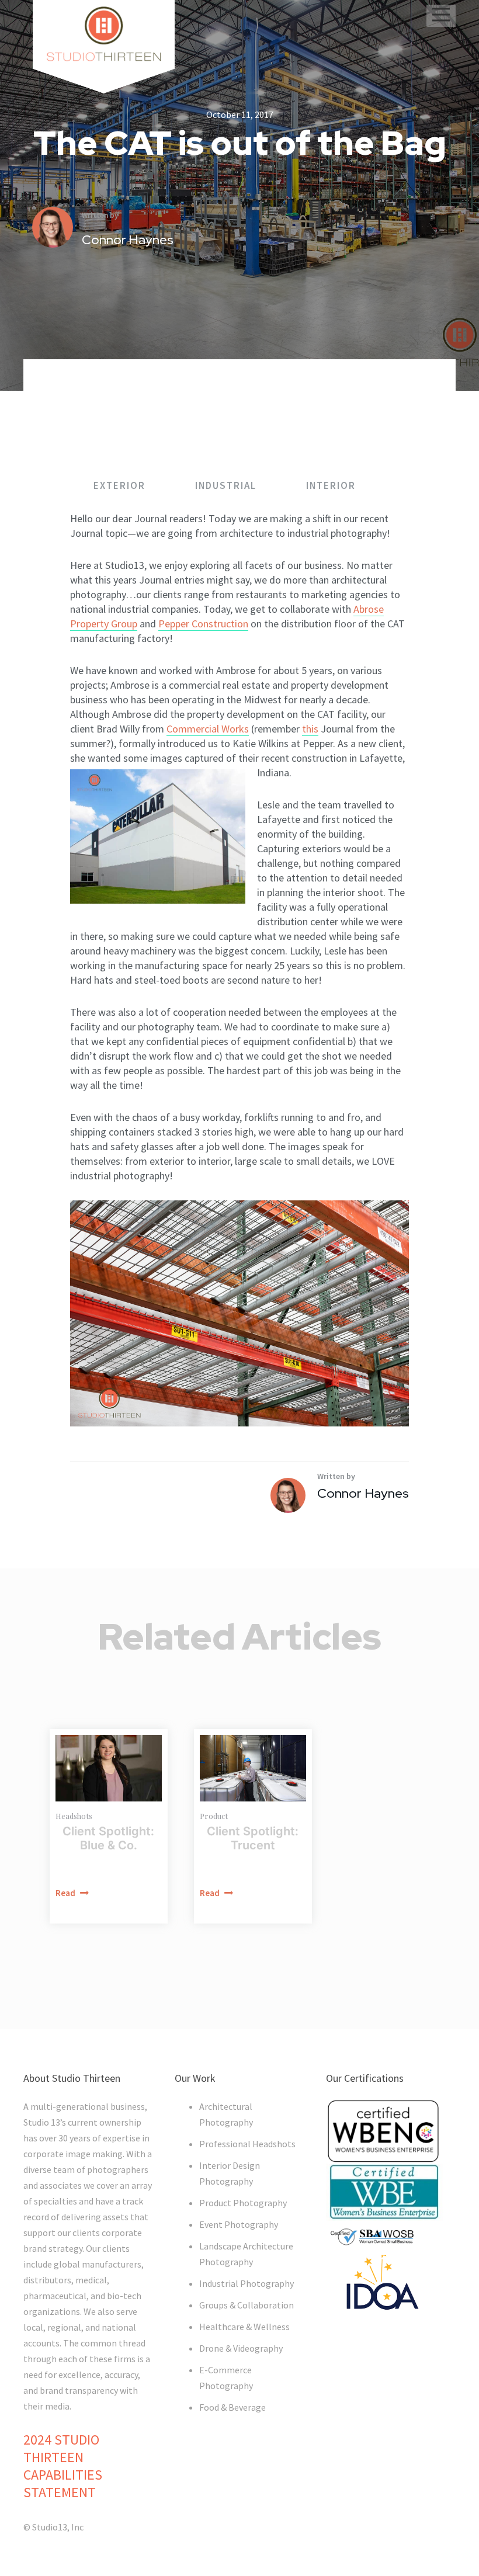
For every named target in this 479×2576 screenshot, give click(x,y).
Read (66, 1893)
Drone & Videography (241, 2348)
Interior (331, 485)
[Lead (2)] (109, 1768)
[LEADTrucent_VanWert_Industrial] (253, 1768)
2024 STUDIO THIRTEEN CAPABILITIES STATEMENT (63, 2466)
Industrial (227, 485)
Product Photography (243, 2203)
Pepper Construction (203, 624)
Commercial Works (208, 729)
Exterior (121, 485)
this (310, 729)
